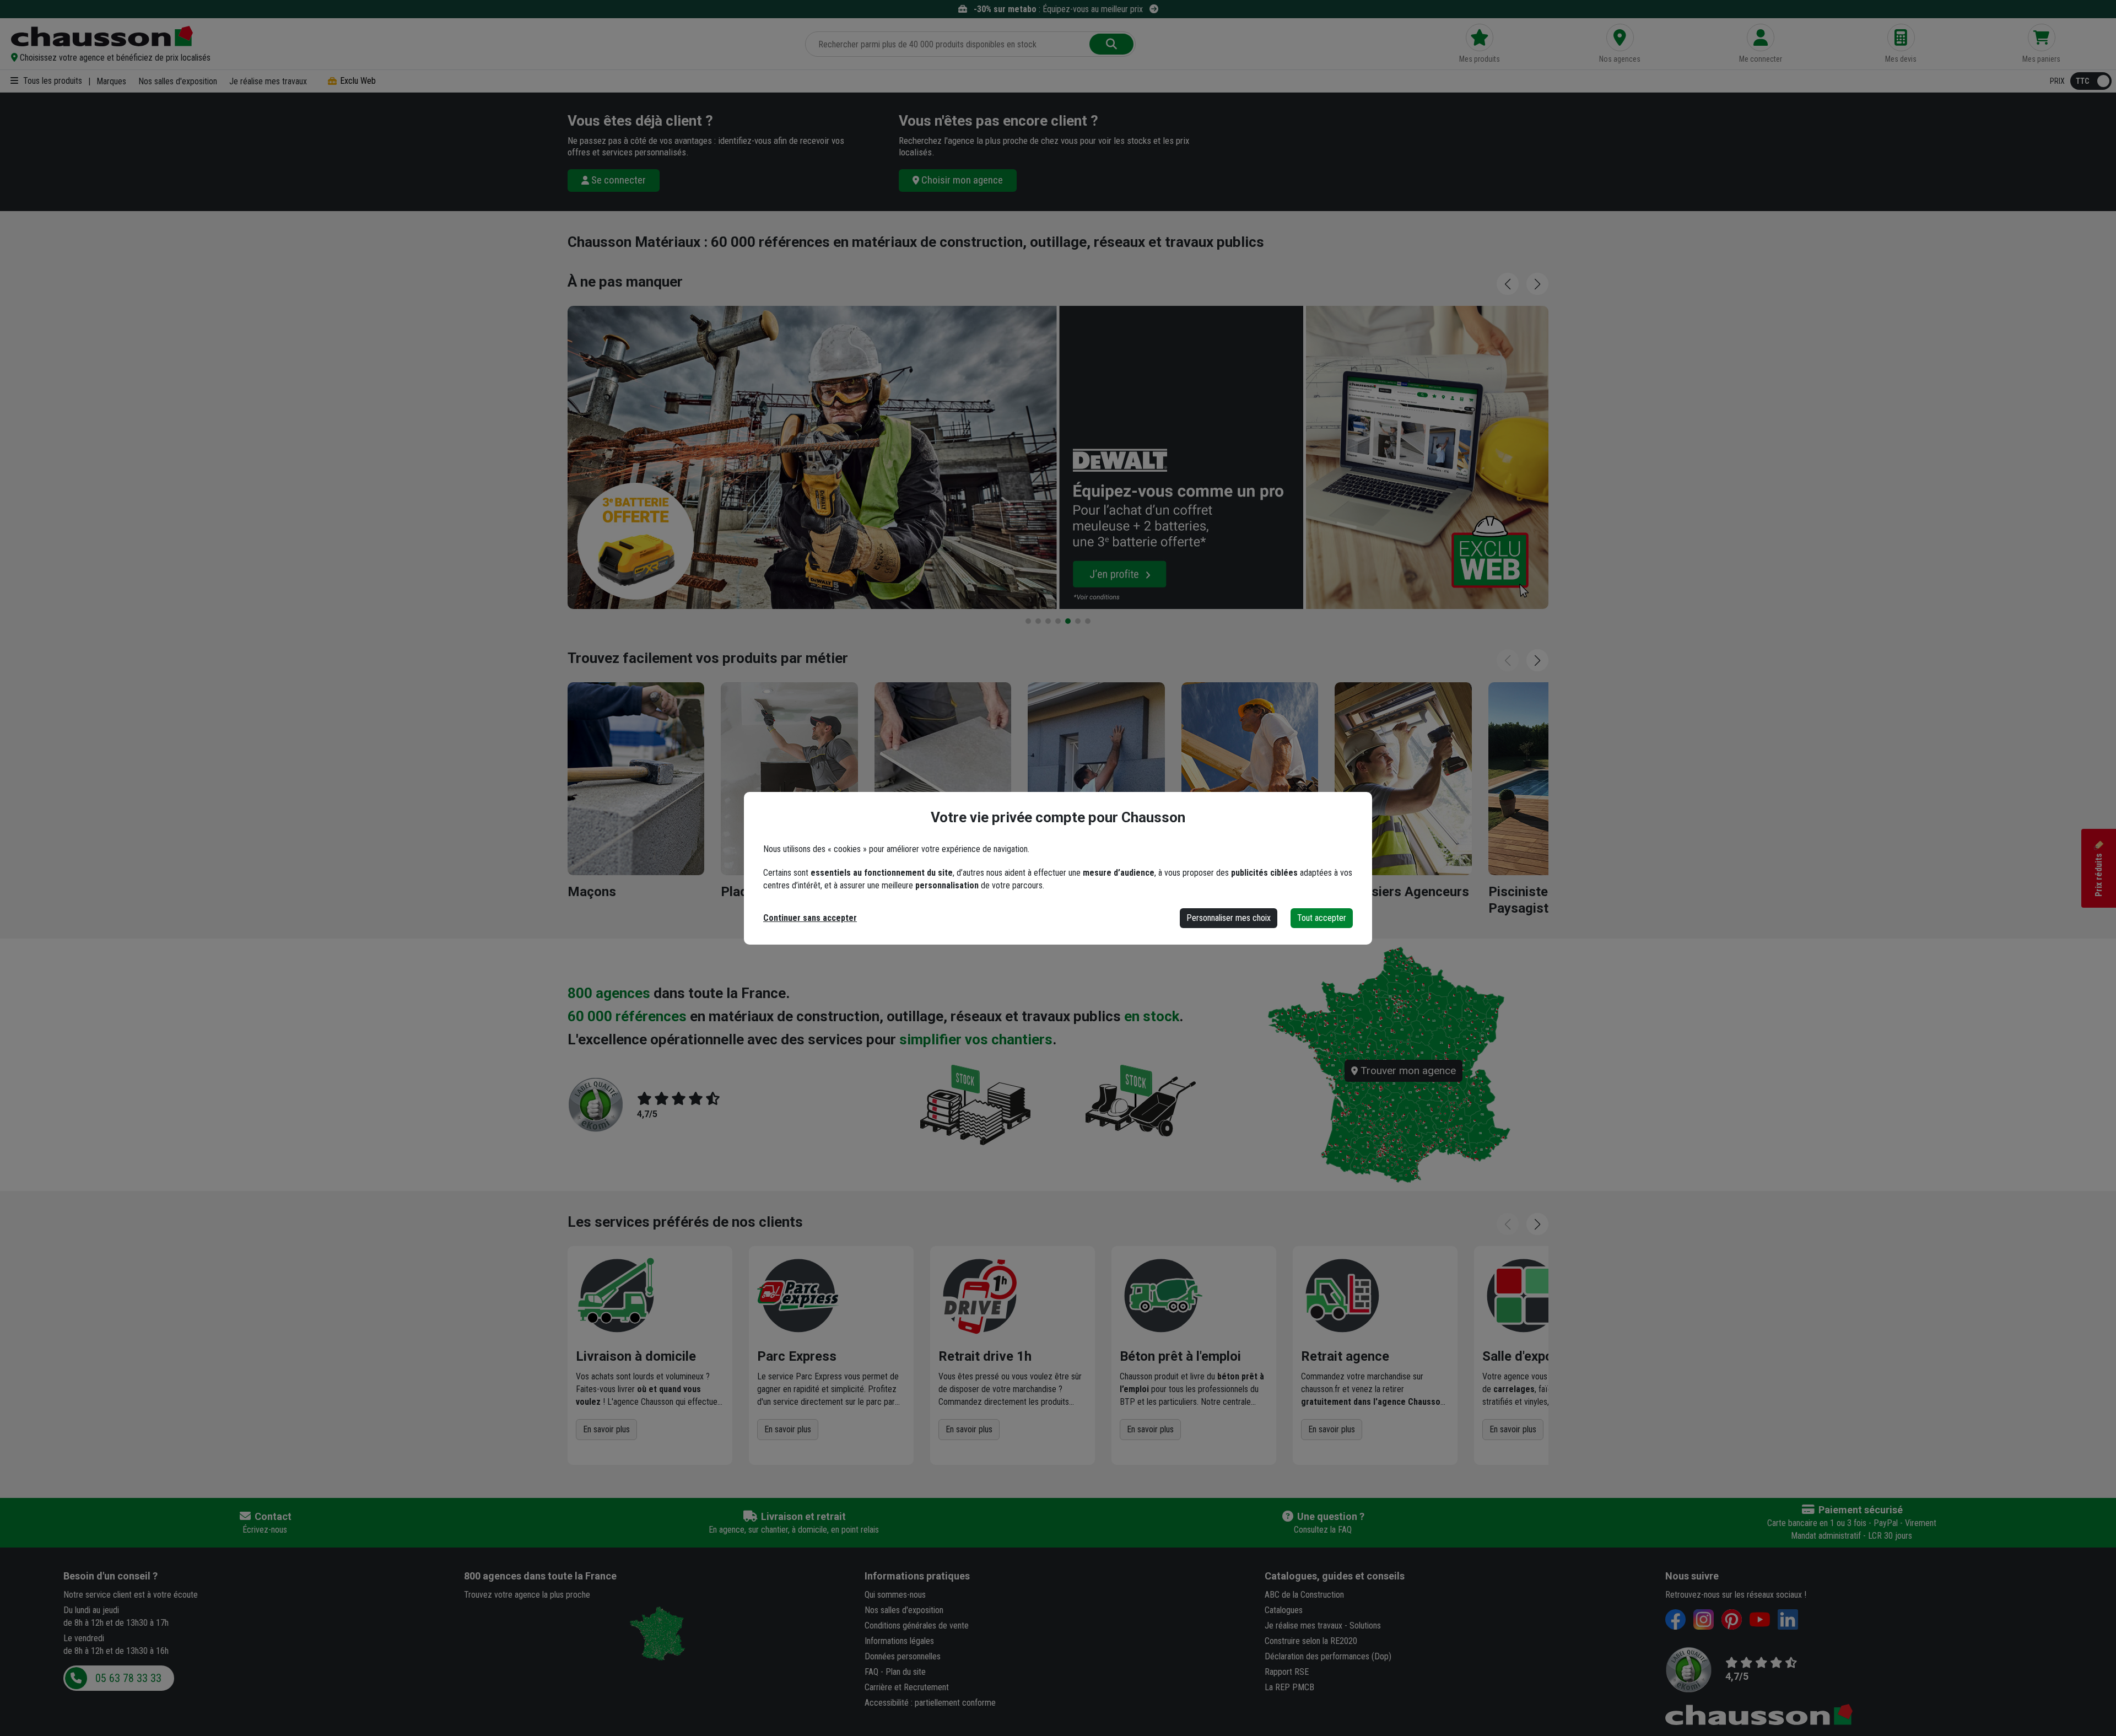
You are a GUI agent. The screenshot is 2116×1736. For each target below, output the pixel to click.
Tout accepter (1322, 918)
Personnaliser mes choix (1229, 918)
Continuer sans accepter (810, 918)
